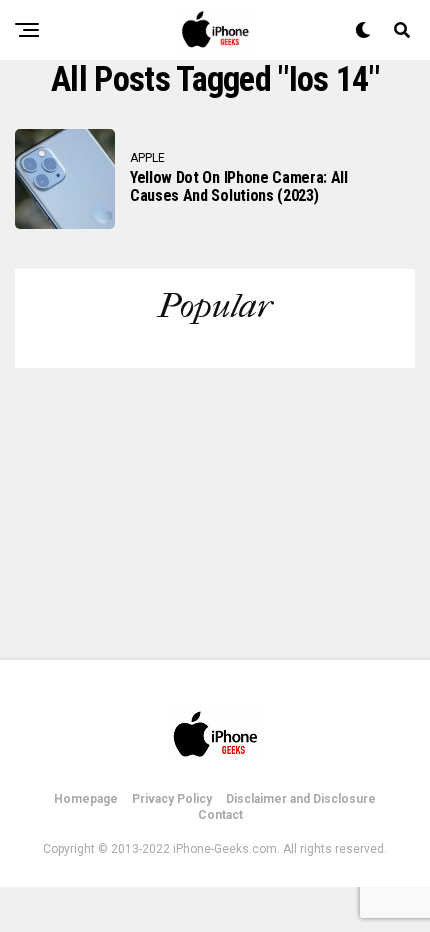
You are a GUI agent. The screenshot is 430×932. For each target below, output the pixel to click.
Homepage (86, 799)
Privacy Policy (172, 799)
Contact (220, 815)
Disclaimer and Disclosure (301, 799)
